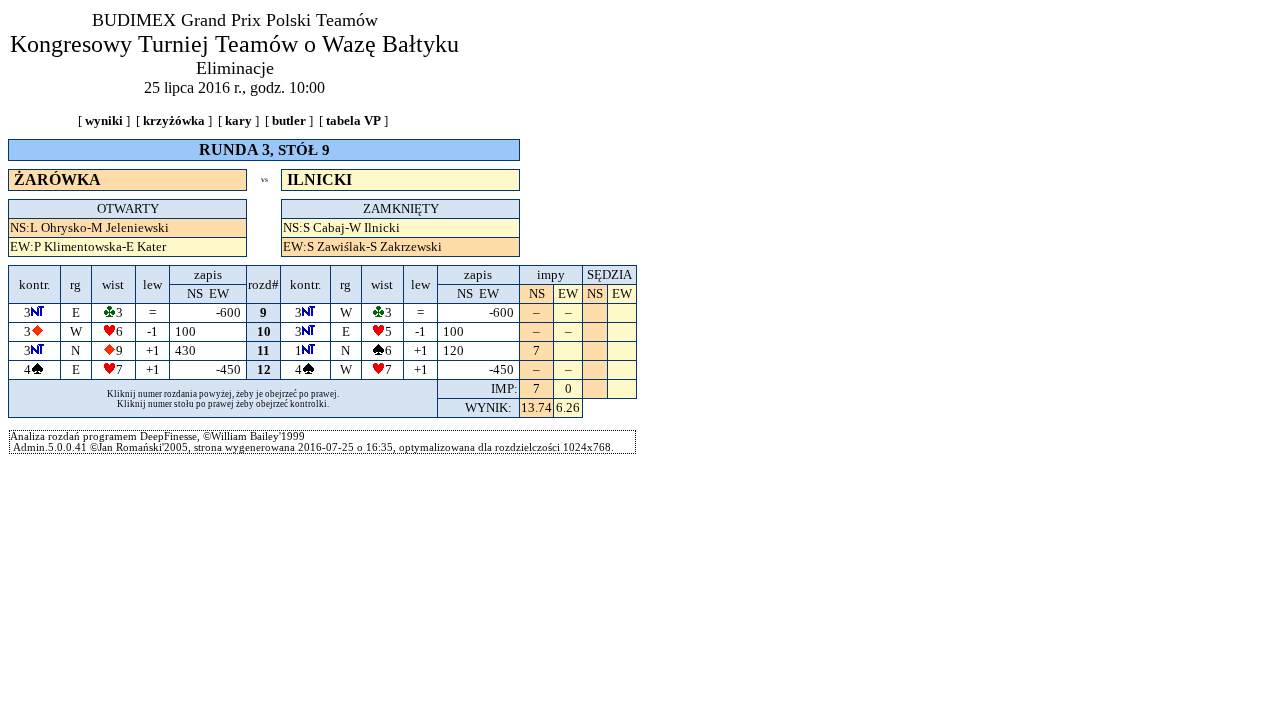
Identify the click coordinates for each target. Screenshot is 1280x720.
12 (264, 369)
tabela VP (353, 120)
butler (289, 120)
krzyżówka (174, 120)
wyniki (104, 120)
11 (263, 350)
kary (238, 120)
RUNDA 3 (234, 149)
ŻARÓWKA (57, 179)
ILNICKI (319, 179)
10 (264, 331)
